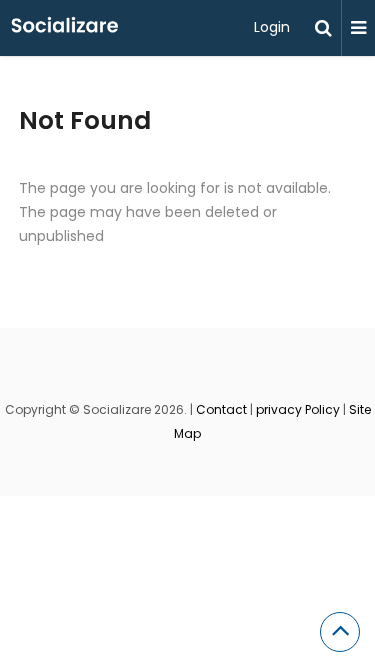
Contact (221, 409)
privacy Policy (298, 409)
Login (272, 27)
